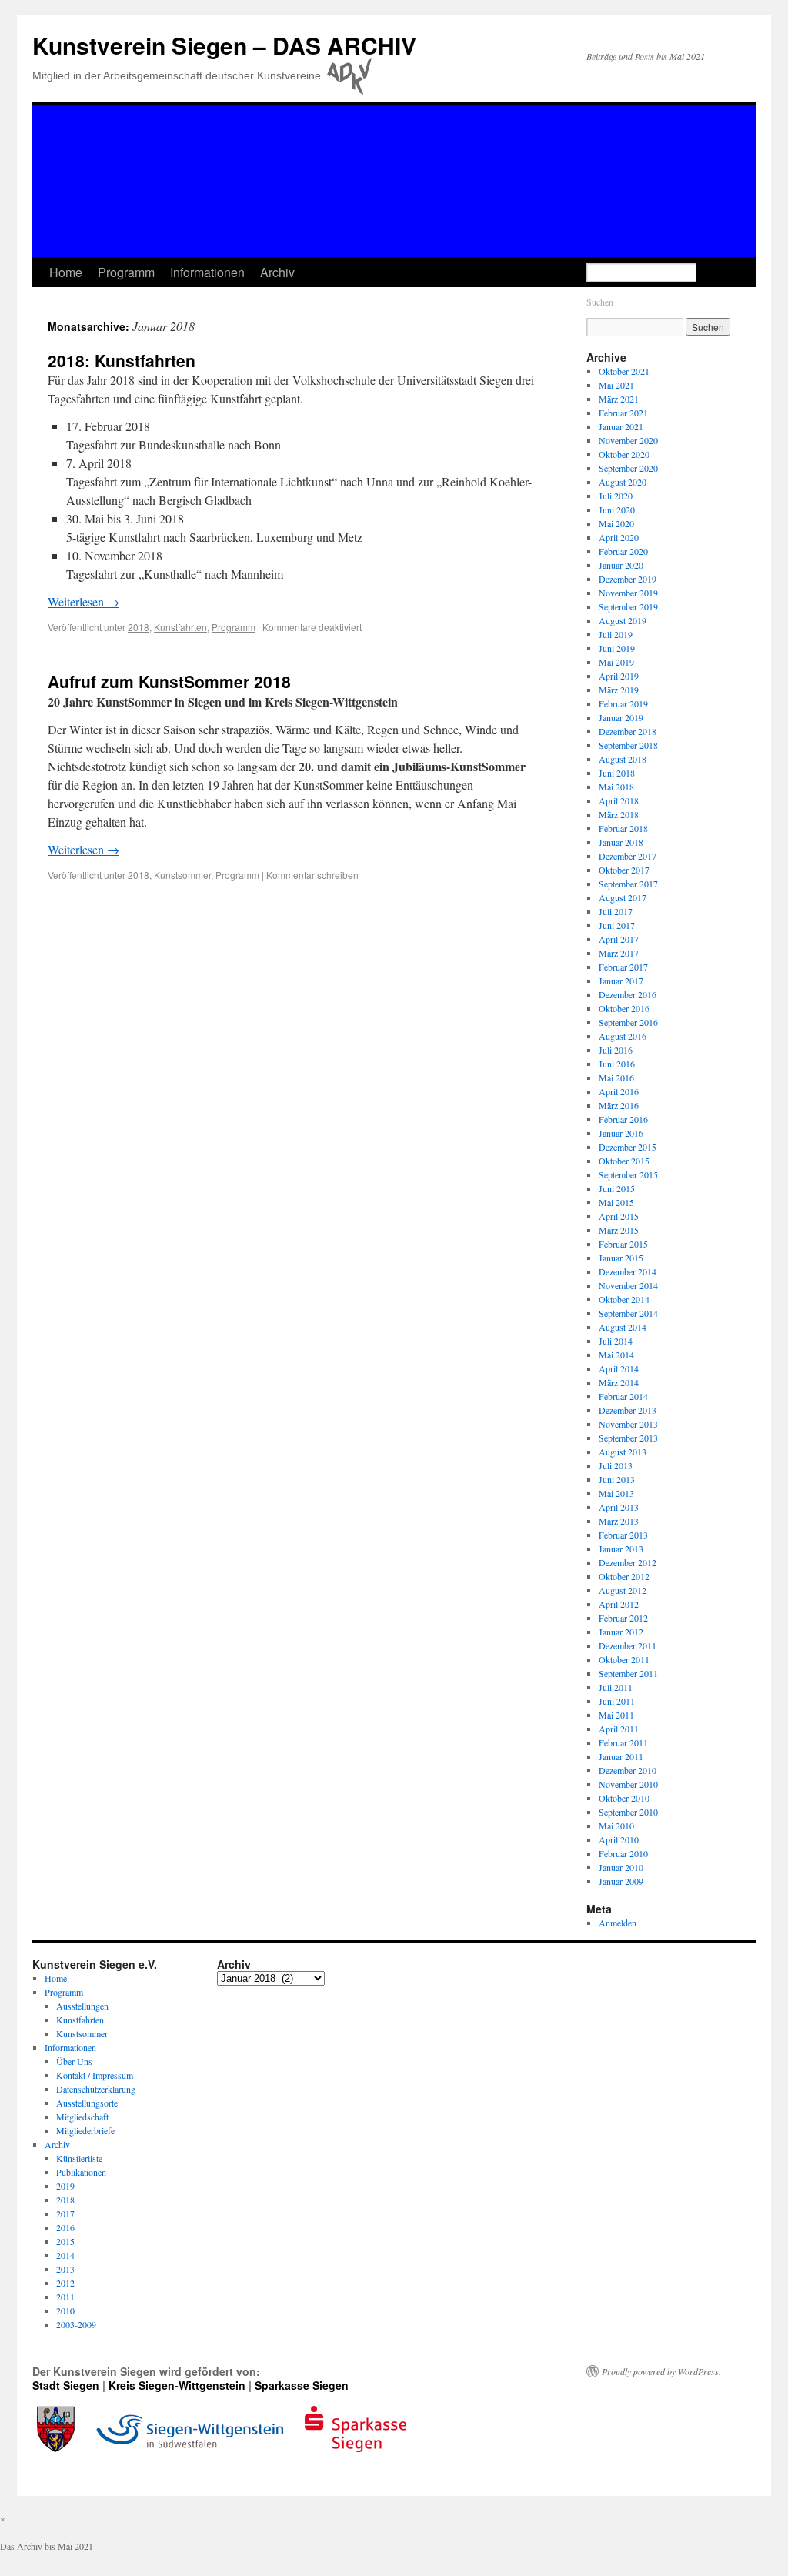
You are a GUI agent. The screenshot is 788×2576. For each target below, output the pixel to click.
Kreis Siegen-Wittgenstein (177, 2385)
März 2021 (619, 399)
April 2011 (619, 1729)
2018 (139, 627)
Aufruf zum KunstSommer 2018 (169, 681)
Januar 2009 (621, 1881)
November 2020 (628, 440)
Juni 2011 (617, 1701)
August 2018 (623, 759)
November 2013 (628, 1424)
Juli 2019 (616, 634)
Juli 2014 (616, 1341)
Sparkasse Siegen (302, 2385)
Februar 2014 (623, 1396)
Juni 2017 (617, 925)
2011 (65, 2297)
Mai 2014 (616, 1355)
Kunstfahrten (180, 627)
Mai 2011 (616, 1715)
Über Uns (74, 2061)
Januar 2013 (621, 1549)
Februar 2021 (623, 413)
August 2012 (623, 1590)
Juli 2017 (616, 911)
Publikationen (81, 2172)
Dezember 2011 (628, 1645)
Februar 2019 (623, 703)
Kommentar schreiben (312, 875)
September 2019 (628, 606)
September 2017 (628, 884)
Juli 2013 (616, 1465)
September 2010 (628, 1812)
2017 (65, 2213)
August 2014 (623, 1327)
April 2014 (619, 1368)
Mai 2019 (616, 662)
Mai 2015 (616, 1202)
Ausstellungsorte (87, 2103)
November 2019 (628, 593)
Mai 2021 (616, 385)
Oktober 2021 (624, 371)
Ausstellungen (82, 2006)
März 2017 (619, 953)
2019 (65, 2186)
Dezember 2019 (628, 579)
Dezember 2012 (628, 1562)
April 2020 (619, 537)
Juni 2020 (617, 510)
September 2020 (628, 468)
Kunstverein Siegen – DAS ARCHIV (224, 45)
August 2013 (623, 1452)
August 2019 (623, 620)
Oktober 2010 (624, 1798)
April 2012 (619, 1604)
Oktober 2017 (624, 870)
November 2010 (628, 1784)
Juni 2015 (617, 1188)
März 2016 (619, 1105)
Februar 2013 (623, 1535)
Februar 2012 (623, 1618)
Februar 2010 (623, 1853)
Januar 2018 (621, 842)
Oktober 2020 (624, 454)
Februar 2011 (623, 1742)
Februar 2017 (623, 967)
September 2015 (628, 1174)
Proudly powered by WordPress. (661, 2371)
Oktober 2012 (624, 1576)
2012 (65, 2283)
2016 (65, 2227)
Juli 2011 (616, 1687)
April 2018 (619, 800)
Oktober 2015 (624, 1161)
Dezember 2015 (628, 1147)
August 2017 (623, 897)
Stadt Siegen (66, 2385)
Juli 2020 (616, 496)
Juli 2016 (616, 1050)
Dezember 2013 (628, 1410)
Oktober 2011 (624, 1659)
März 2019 (619, 690)
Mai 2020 (616, 523)
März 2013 (619, 1521)
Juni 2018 (617, 773)
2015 (65, 2241)
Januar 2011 (621, 1756)
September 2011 (628, 1673)
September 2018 (628, 745)
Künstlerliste (79, 2158)
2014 (65, 2255)
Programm (126, 272)
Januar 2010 (621, 1867)
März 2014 (619, 1382)
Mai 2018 (616, 787)
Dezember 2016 (628, 994)
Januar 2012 (621, 1632)
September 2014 (628, 1313)
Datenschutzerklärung (96, 2089)
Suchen (600, 302)
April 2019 (619, 676)
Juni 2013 (617, 1479)
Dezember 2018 (628, 731)
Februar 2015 (623, 1244)
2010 (65, 2310)
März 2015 (619, 1230)
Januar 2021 (621, 426)
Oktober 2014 (624, 1299)
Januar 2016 (621, 1133)
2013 (65, 2269)
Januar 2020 (621, 565)
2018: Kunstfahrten (122, 360)
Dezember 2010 (628, 1770)
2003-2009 (76, 2324)
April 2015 (619, 1216)
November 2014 (628, 1285)
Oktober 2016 (624, 1008)
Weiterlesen (83, 601)
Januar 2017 (621, 981)
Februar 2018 (623, 828)
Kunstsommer (182, 875)
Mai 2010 (616, 1826)
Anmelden (618, 1923)
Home (66, 272)
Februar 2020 (623, 551)
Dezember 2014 (628, 1271)
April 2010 (619, 1839)
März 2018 (619, 814)
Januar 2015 (621, 1258)
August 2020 (623, 482)
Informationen (207, 272)
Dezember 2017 (628, 856)
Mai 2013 (616, 1493)
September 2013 (628, 1438)
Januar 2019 (621, 717)
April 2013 (619, 1507)
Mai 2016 (616, 1078)
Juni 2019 (617, 648)
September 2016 (628, 1022)
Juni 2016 (617, 1064)
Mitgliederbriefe (85, 2130)
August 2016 (623, 1036)
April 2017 (619, 939)
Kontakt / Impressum (95, 2075)
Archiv (277, 272)
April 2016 (619, 1091)
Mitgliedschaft (82, 2117)
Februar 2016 (623, 1119)
